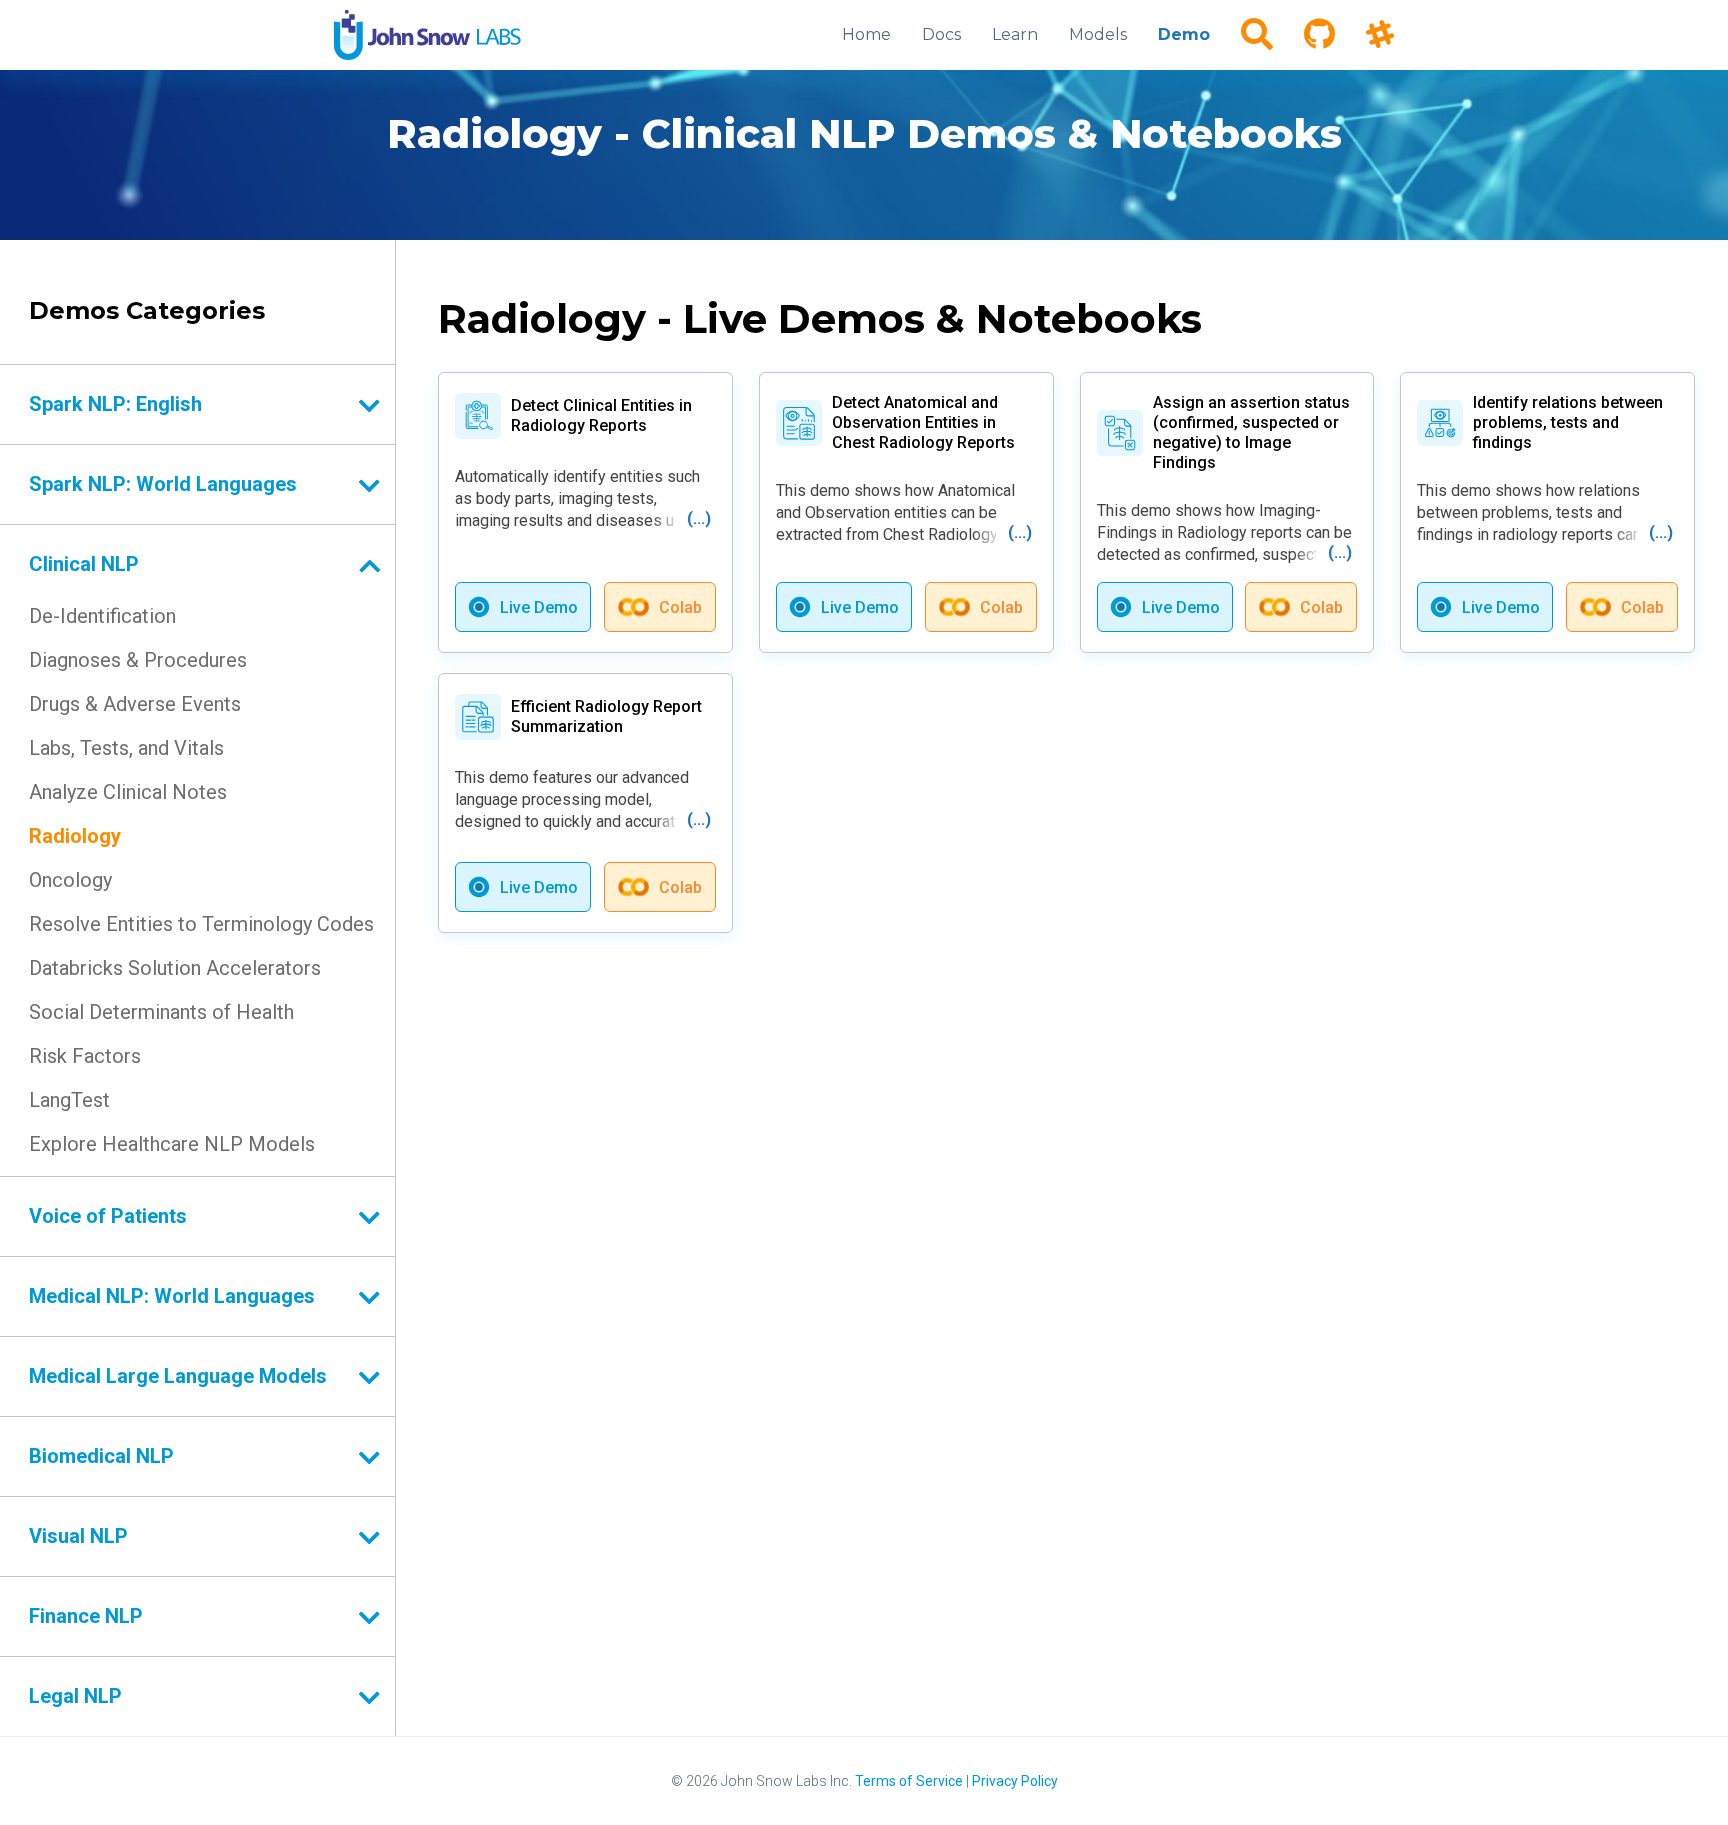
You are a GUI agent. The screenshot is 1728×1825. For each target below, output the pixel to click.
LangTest (69, 1100)
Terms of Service (909, 1781)
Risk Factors (85, 1056)
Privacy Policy (1015, 1781)
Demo (1184, 34)
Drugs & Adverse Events (135, 704)
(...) (699, 518)
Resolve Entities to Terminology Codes (201, 924)
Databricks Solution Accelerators (175, 968)
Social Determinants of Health (161, 1012)
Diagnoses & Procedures (138, 660)
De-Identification (102, 616)
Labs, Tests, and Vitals (126, 748)
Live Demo (539, 607)
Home (866, 34)
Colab (680, 607)
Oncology (70, 880)
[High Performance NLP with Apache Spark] (427, 35)
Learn (1015, 34)
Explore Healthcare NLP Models (172, 1144)
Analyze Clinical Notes (128, 792)
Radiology (75, 836)
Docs (941, 34)
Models (1098, 34)
